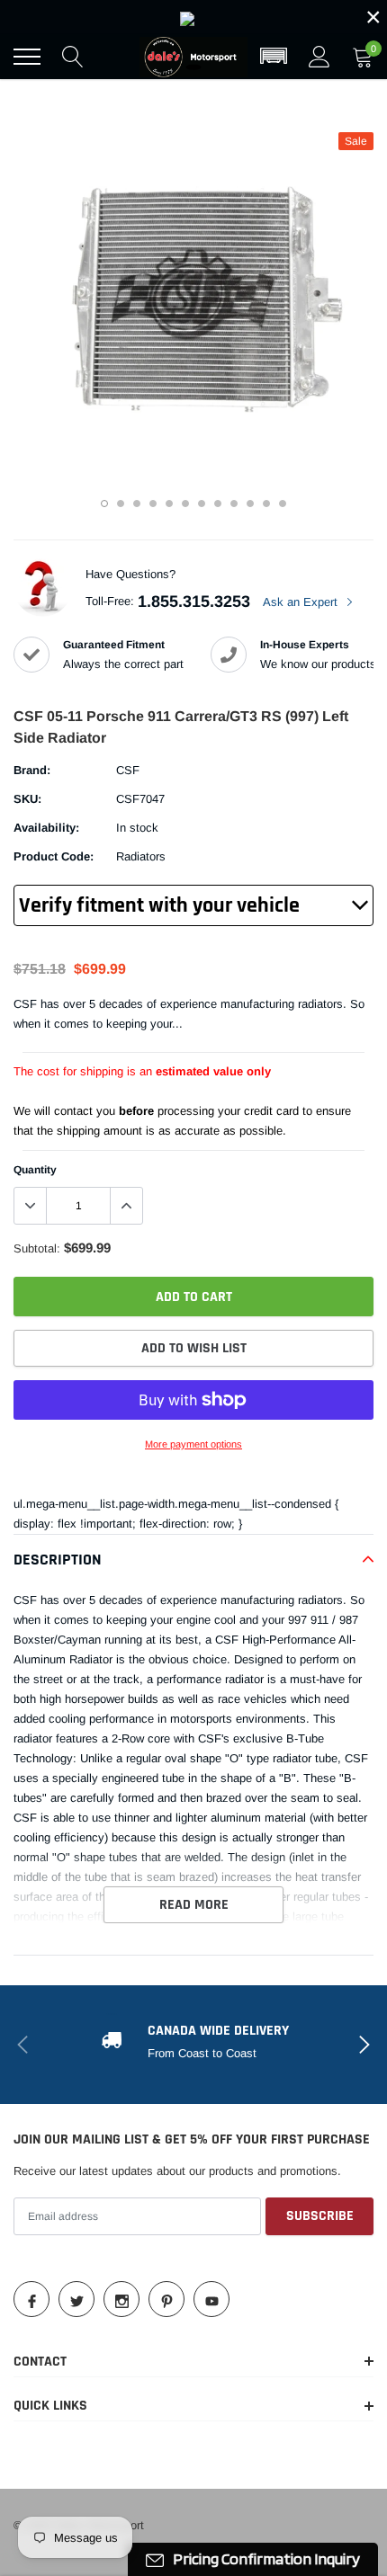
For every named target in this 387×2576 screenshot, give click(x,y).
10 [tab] (250, 504)
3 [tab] (137, 504)
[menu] (27, 57)
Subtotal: (37, 1248)
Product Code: (54, 856)
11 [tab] (266, 504)
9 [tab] (234, 504)
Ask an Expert (302, 602)
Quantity (35, 1170)
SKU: (27, 799)
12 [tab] (283, 504)
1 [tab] (104, 504)
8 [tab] (218, 504)
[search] (73, 57)
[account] (319, 56)
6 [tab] (185, 504)
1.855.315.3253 (194, 602)
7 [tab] (202, 504)
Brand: (32, 770)
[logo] (193, 57)
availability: (46, 828)
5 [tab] (169, 504)
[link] (193, 17)
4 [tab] (153, 504)
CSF (128, 770)
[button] (274, 57)
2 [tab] (121, 504)
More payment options (193, 1444)
